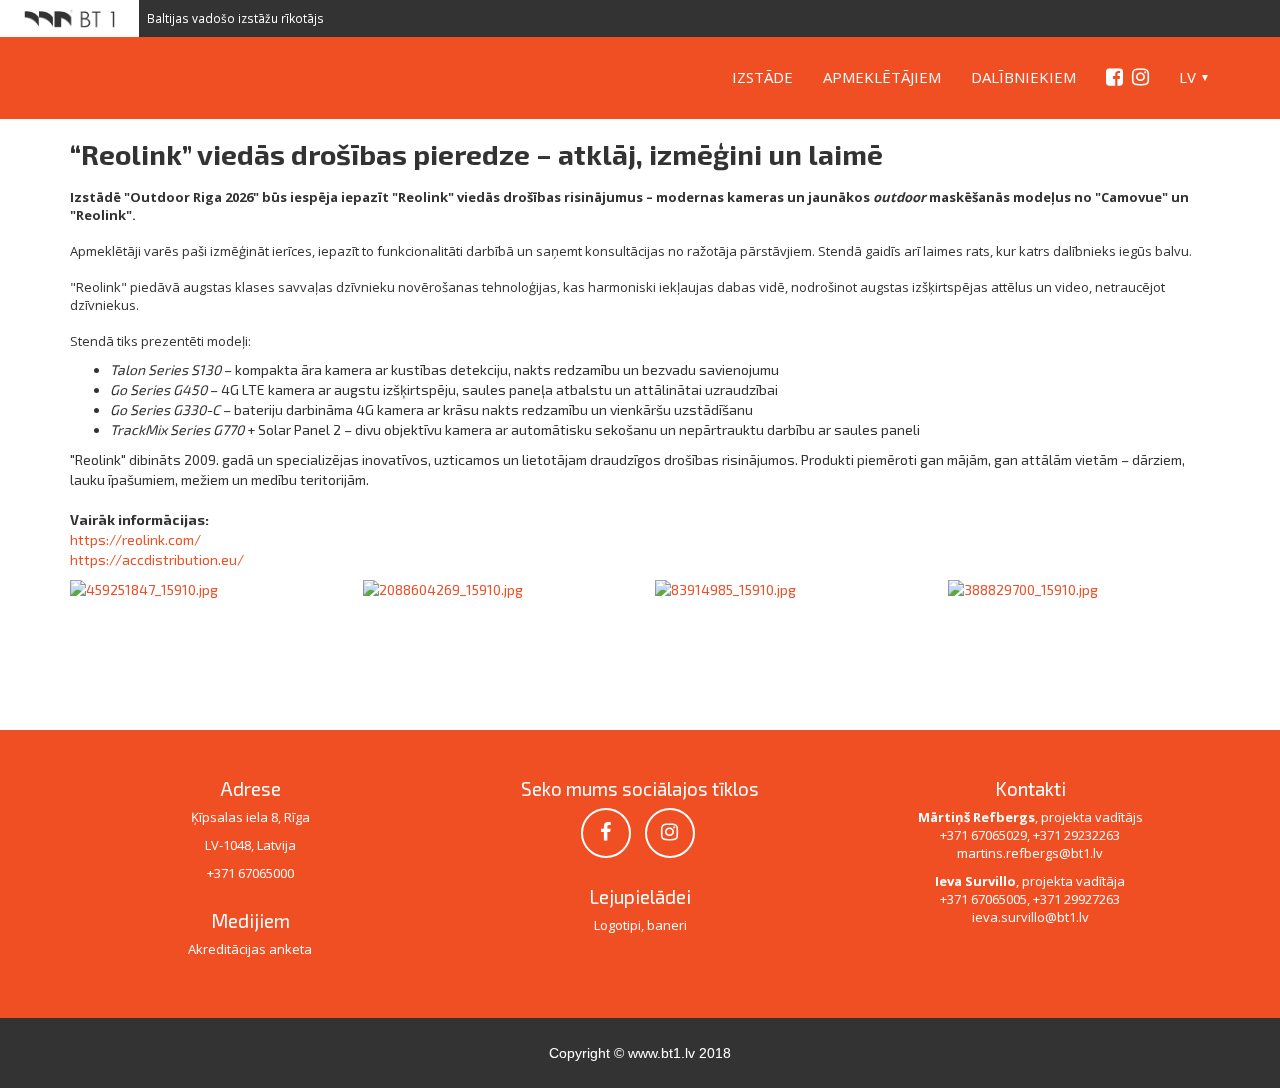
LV (1187, 77)
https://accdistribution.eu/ (157, 559)
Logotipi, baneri (640, 925)
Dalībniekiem (1023, 77)
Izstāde (762, 77)
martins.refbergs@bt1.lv (1030, 853)
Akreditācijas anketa (250, 949)
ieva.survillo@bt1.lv (1030, 917)
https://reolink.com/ (135, 539)
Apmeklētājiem (882, 77)
